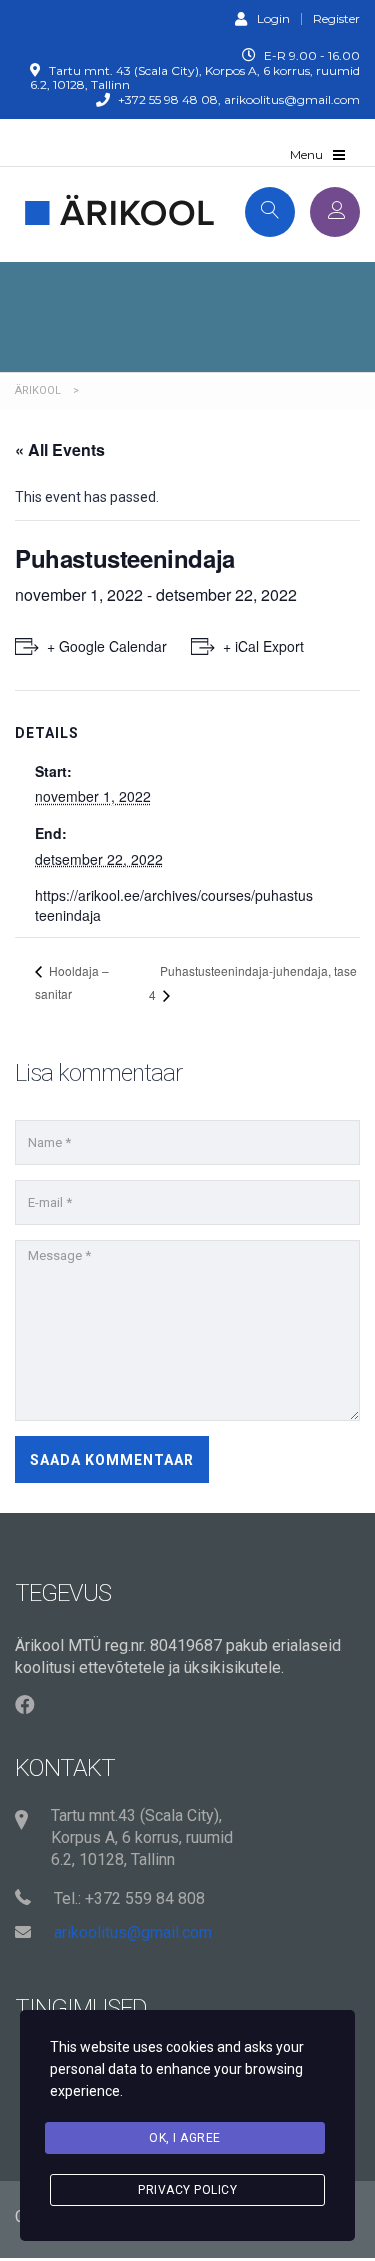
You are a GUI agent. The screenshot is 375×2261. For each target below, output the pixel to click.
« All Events (60, 449)
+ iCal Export (263, 646)
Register (336, 19)
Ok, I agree (185, 2138)
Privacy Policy (187, 2190)
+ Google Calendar (107, 646)
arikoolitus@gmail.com (133, 1932)
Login (273, 18)
